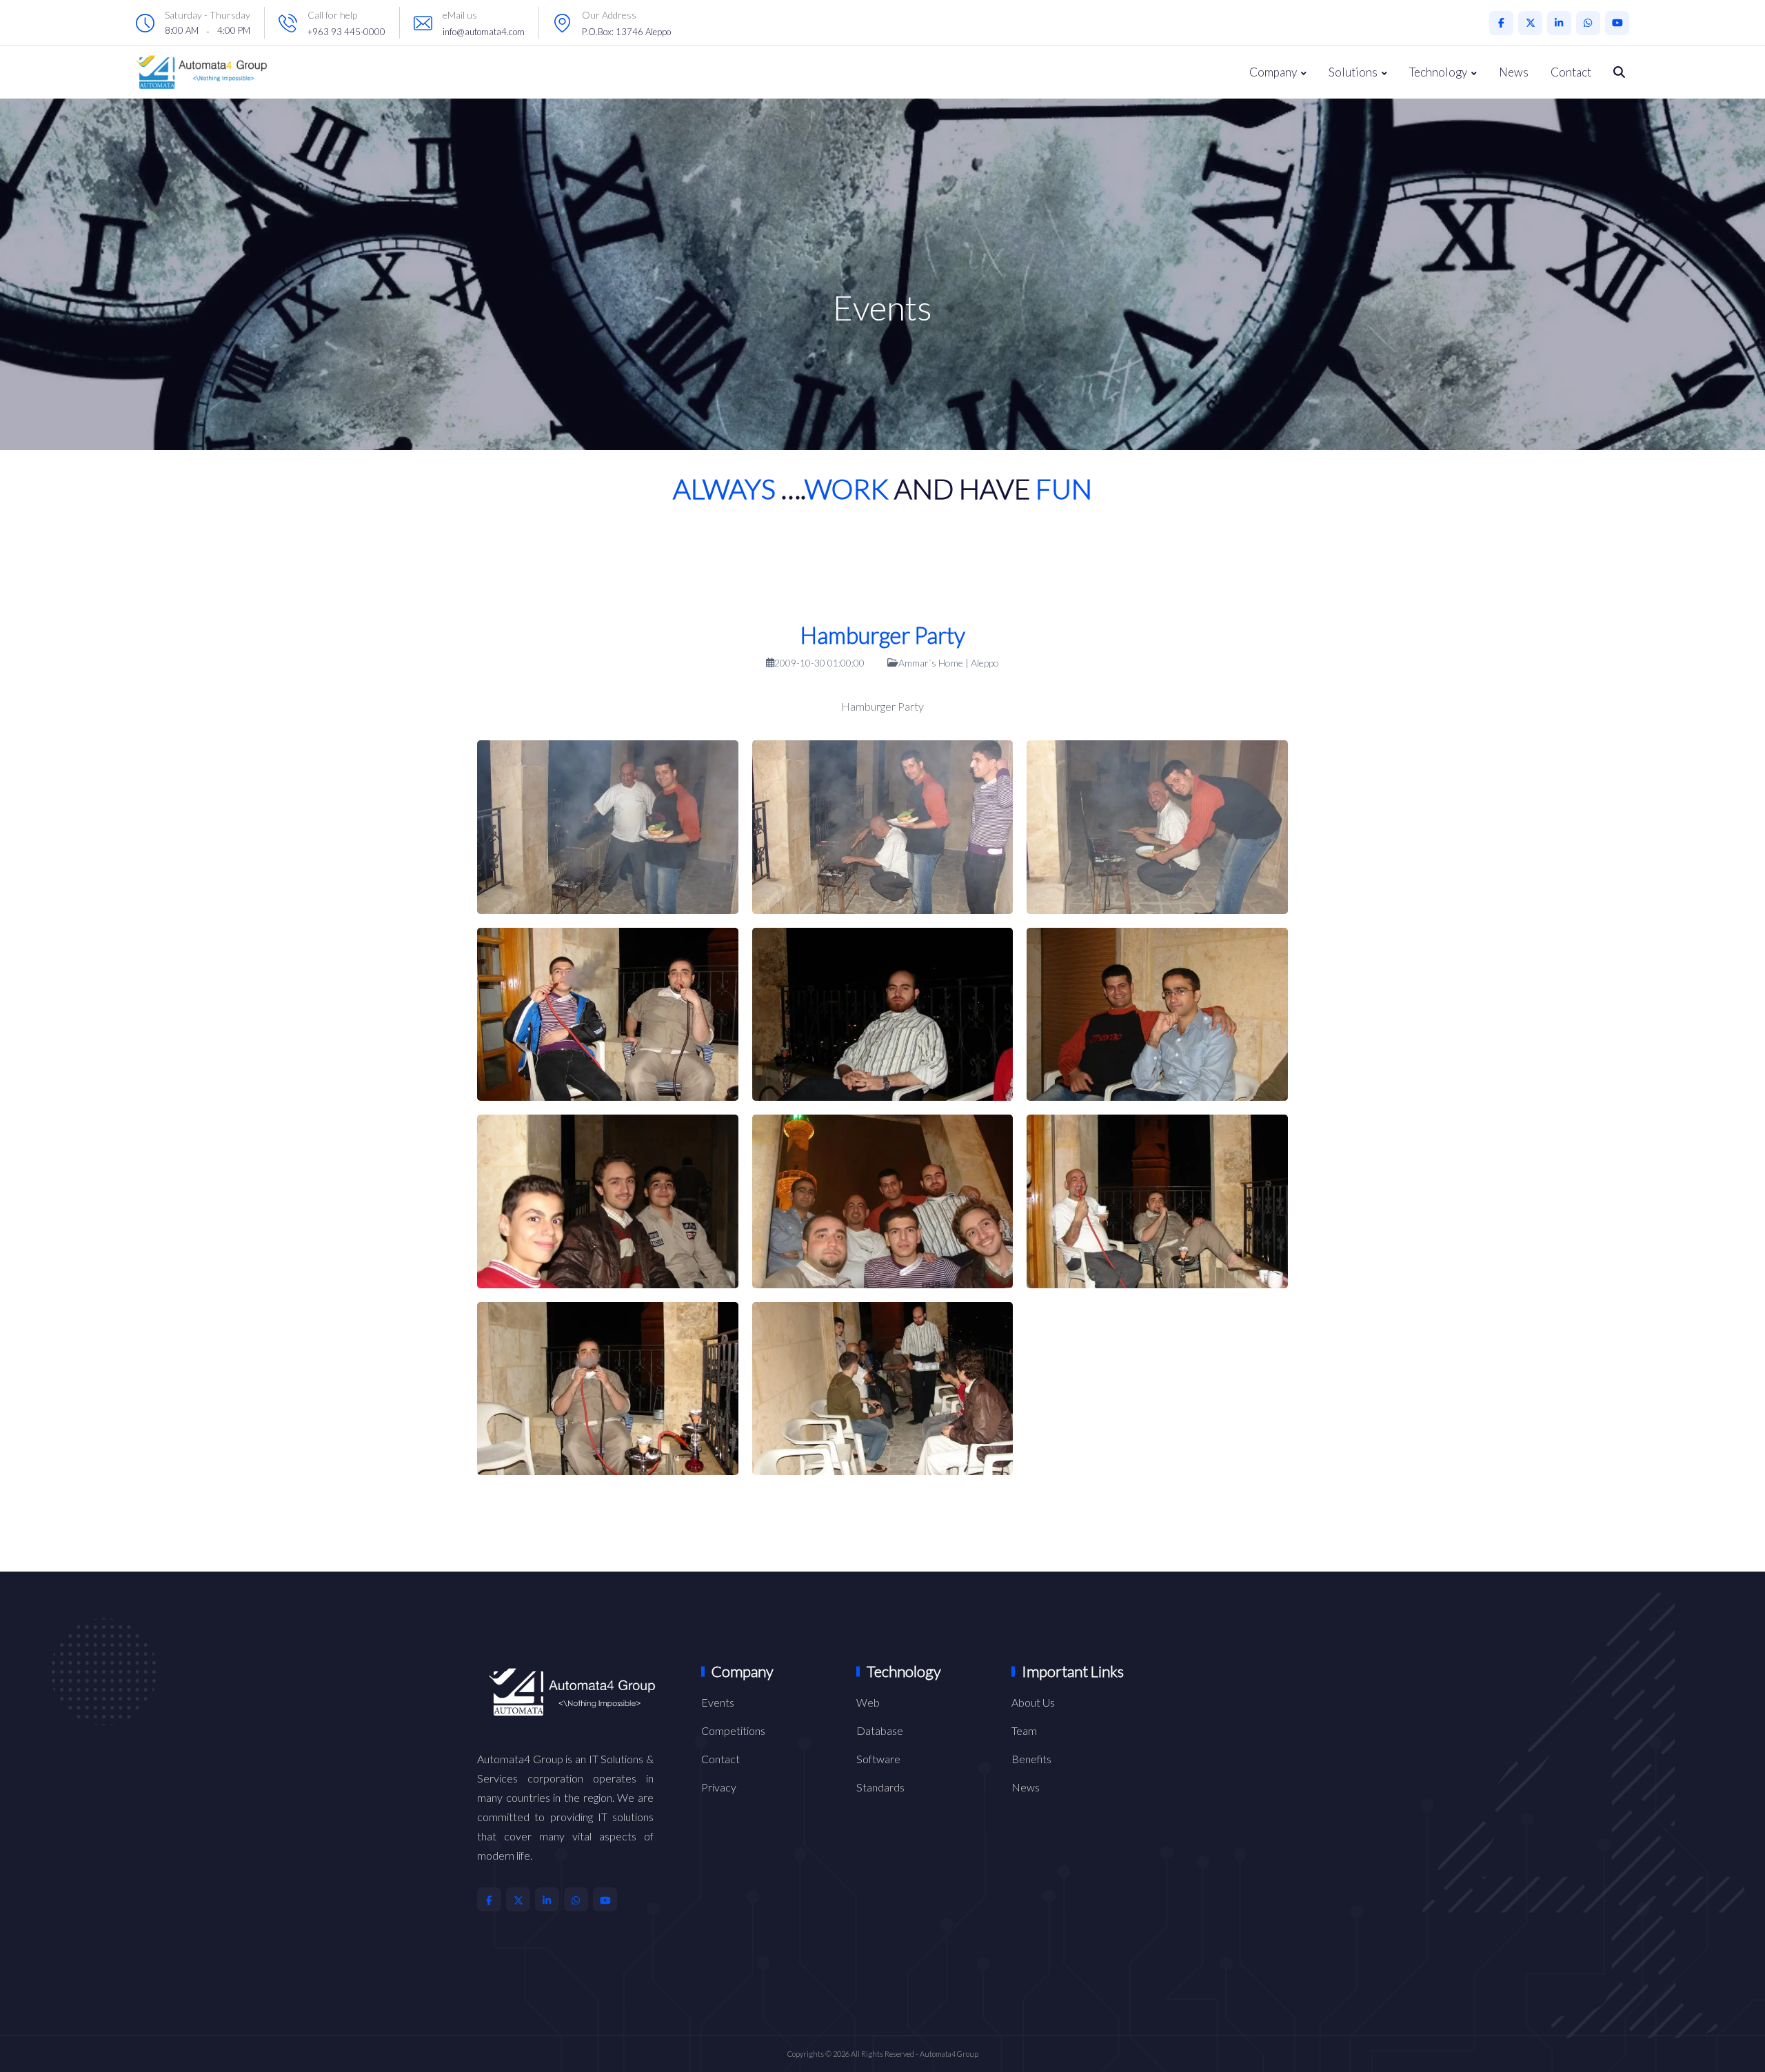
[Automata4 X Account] (1530, 23)
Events (718, 1702)
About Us (1033, 1702)
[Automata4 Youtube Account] (1617, 23)
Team (1024, 1730)
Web (868, 1702)
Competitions (733, 1730)
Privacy (719, 1787)
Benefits (1031, 1759)
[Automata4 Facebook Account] (1501, 23)
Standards (880, 1787)
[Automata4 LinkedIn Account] (1559, 23)
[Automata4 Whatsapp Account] (1588, 23)
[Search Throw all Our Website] (1619, 72)
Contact (1571, 72)
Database (880, 1730)
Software (878, 1759)
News (1514, 72)
